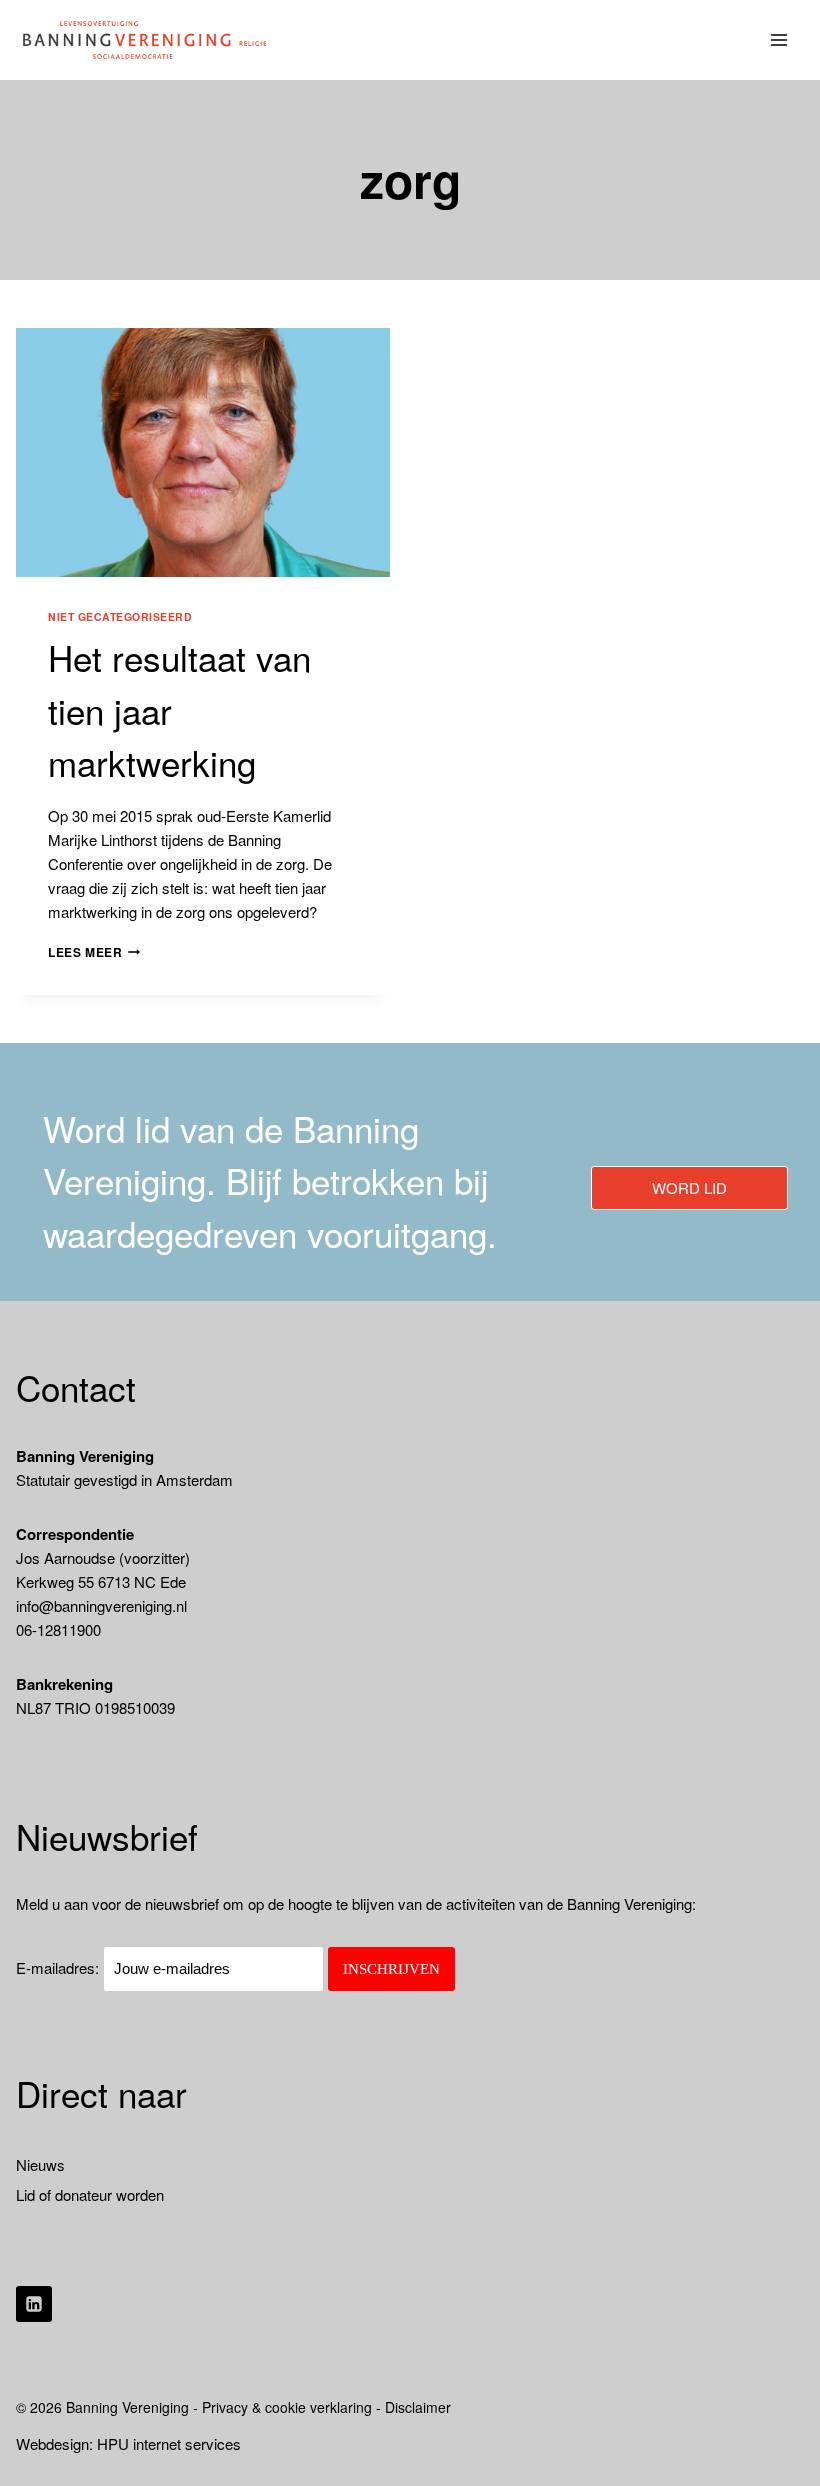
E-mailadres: (59, 1967)
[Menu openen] (779, 39)
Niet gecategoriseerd (120, 616)
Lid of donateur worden (90, 2194)
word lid (689, 1187)
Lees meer (94, 952)
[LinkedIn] (34, 2304)
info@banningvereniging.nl (101, 1605)
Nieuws (40, 2164)
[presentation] (203, 452)
